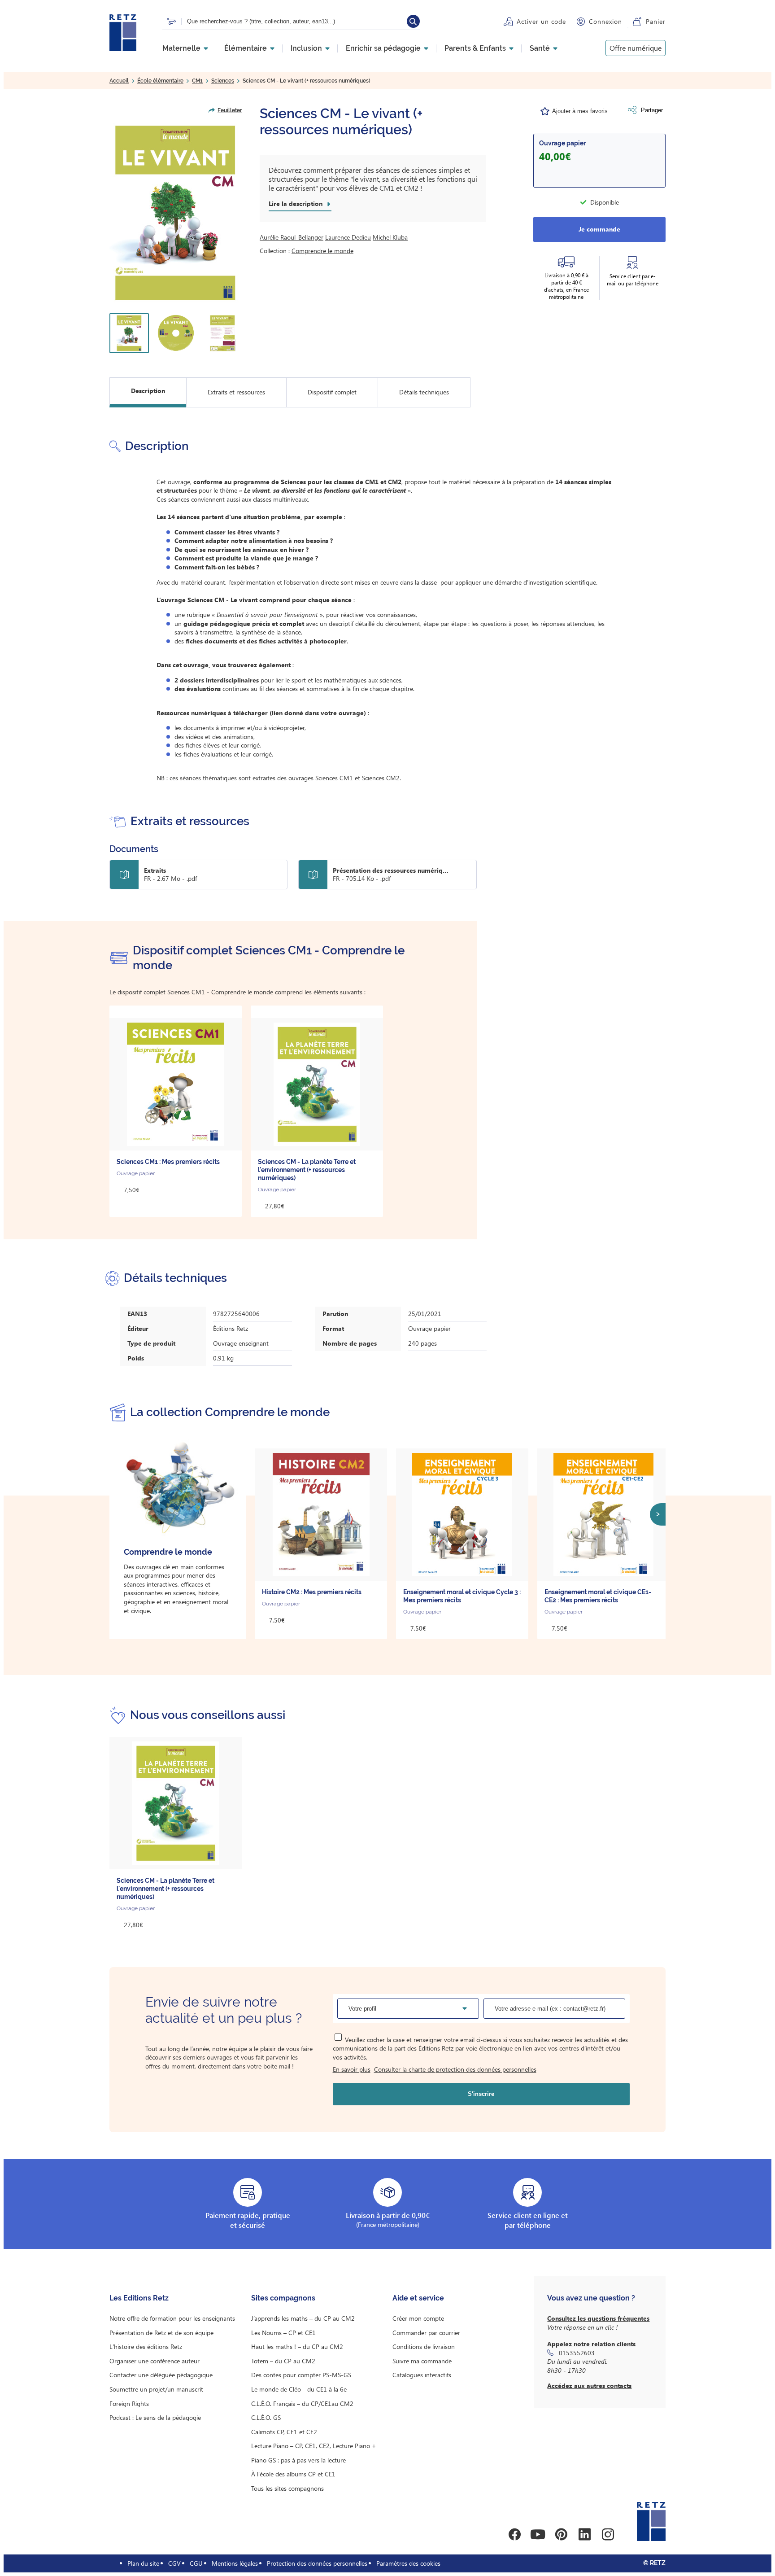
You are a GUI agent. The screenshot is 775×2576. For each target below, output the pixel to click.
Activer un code (541, 21)
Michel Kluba (390, 237)
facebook (514, 2534)
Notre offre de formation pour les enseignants (172, 2318)
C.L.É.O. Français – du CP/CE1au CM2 (302, 2403)
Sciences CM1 (334, 778)
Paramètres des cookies (408, 2563)
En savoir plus (352, 2069)
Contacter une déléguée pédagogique (161, 2375)
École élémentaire (160, 81)
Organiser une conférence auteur (155, 2361)
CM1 (197, 81)
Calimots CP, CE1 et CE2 (284, 2432)
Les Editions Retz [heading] (139, 2298)
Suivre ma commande (422, 2361)
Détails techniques (424, 392)
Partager (652, 110)
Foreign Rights (129, 2403)
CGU (196, 2563)
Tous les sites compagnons (287, 2488)
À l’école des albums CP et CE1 (293, 2474)
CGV (174, 2563)
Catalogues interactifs (422, 2375)
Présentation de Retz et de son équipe (161, 2333)
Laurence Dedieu (348, 237)
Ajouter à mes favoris (580, 111)
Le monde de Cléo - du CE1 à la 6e (299, 2389)
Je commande (599, 229)
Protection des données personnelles (317, 2563)
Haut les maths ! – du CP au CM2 (297, 2346)
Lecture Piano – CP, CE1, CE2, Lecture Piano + (314, 2446)
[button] (176, 213)
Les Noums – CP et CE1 (283, 2333)
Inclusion (306, 48)
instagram (608, 2534)
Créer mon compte (418, 2318)
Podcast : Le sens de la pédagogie (155, 2417)
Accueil (119, 81)
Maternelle (181, 48)
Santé (540, 48)
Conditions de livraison (424, 2346)
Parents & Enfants (475, 48)
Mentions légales (235, 2563)
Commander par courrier (426, 2333)
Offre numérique (636, 48)
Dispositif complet (332, 392)
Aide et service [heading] (418, 2298)
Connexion (605, 21)
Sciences (223, 81)
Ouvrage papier (562, 143)
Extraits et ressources (236, 392)
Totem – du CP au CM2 (283, 2361)
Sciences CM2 (381, 778)
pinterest (561, 2534)
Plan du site (143, 2563)
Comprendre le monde (322, 251)
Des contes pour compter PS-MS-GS (301, 2375)
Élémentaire (246, 48)
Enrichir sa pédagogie (383, 48)
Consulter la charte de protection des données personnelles (455, 2069)
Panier (656, 21)
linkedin (584, 2534)
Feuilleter (230, 110)
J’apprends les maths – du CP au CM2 (303, 2318)
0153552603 (577, 2353)
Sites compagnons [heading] (283, 2298)
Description (148, 391)
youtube (538, 2534)
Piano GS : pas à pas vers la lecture (298, 2460)
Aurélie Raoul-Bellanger (292, 237)
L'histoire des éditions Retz (146, 2346)
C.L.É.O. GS (266, 2417)
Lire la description (296, 204)
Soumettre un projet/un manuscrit (156, 2389)
